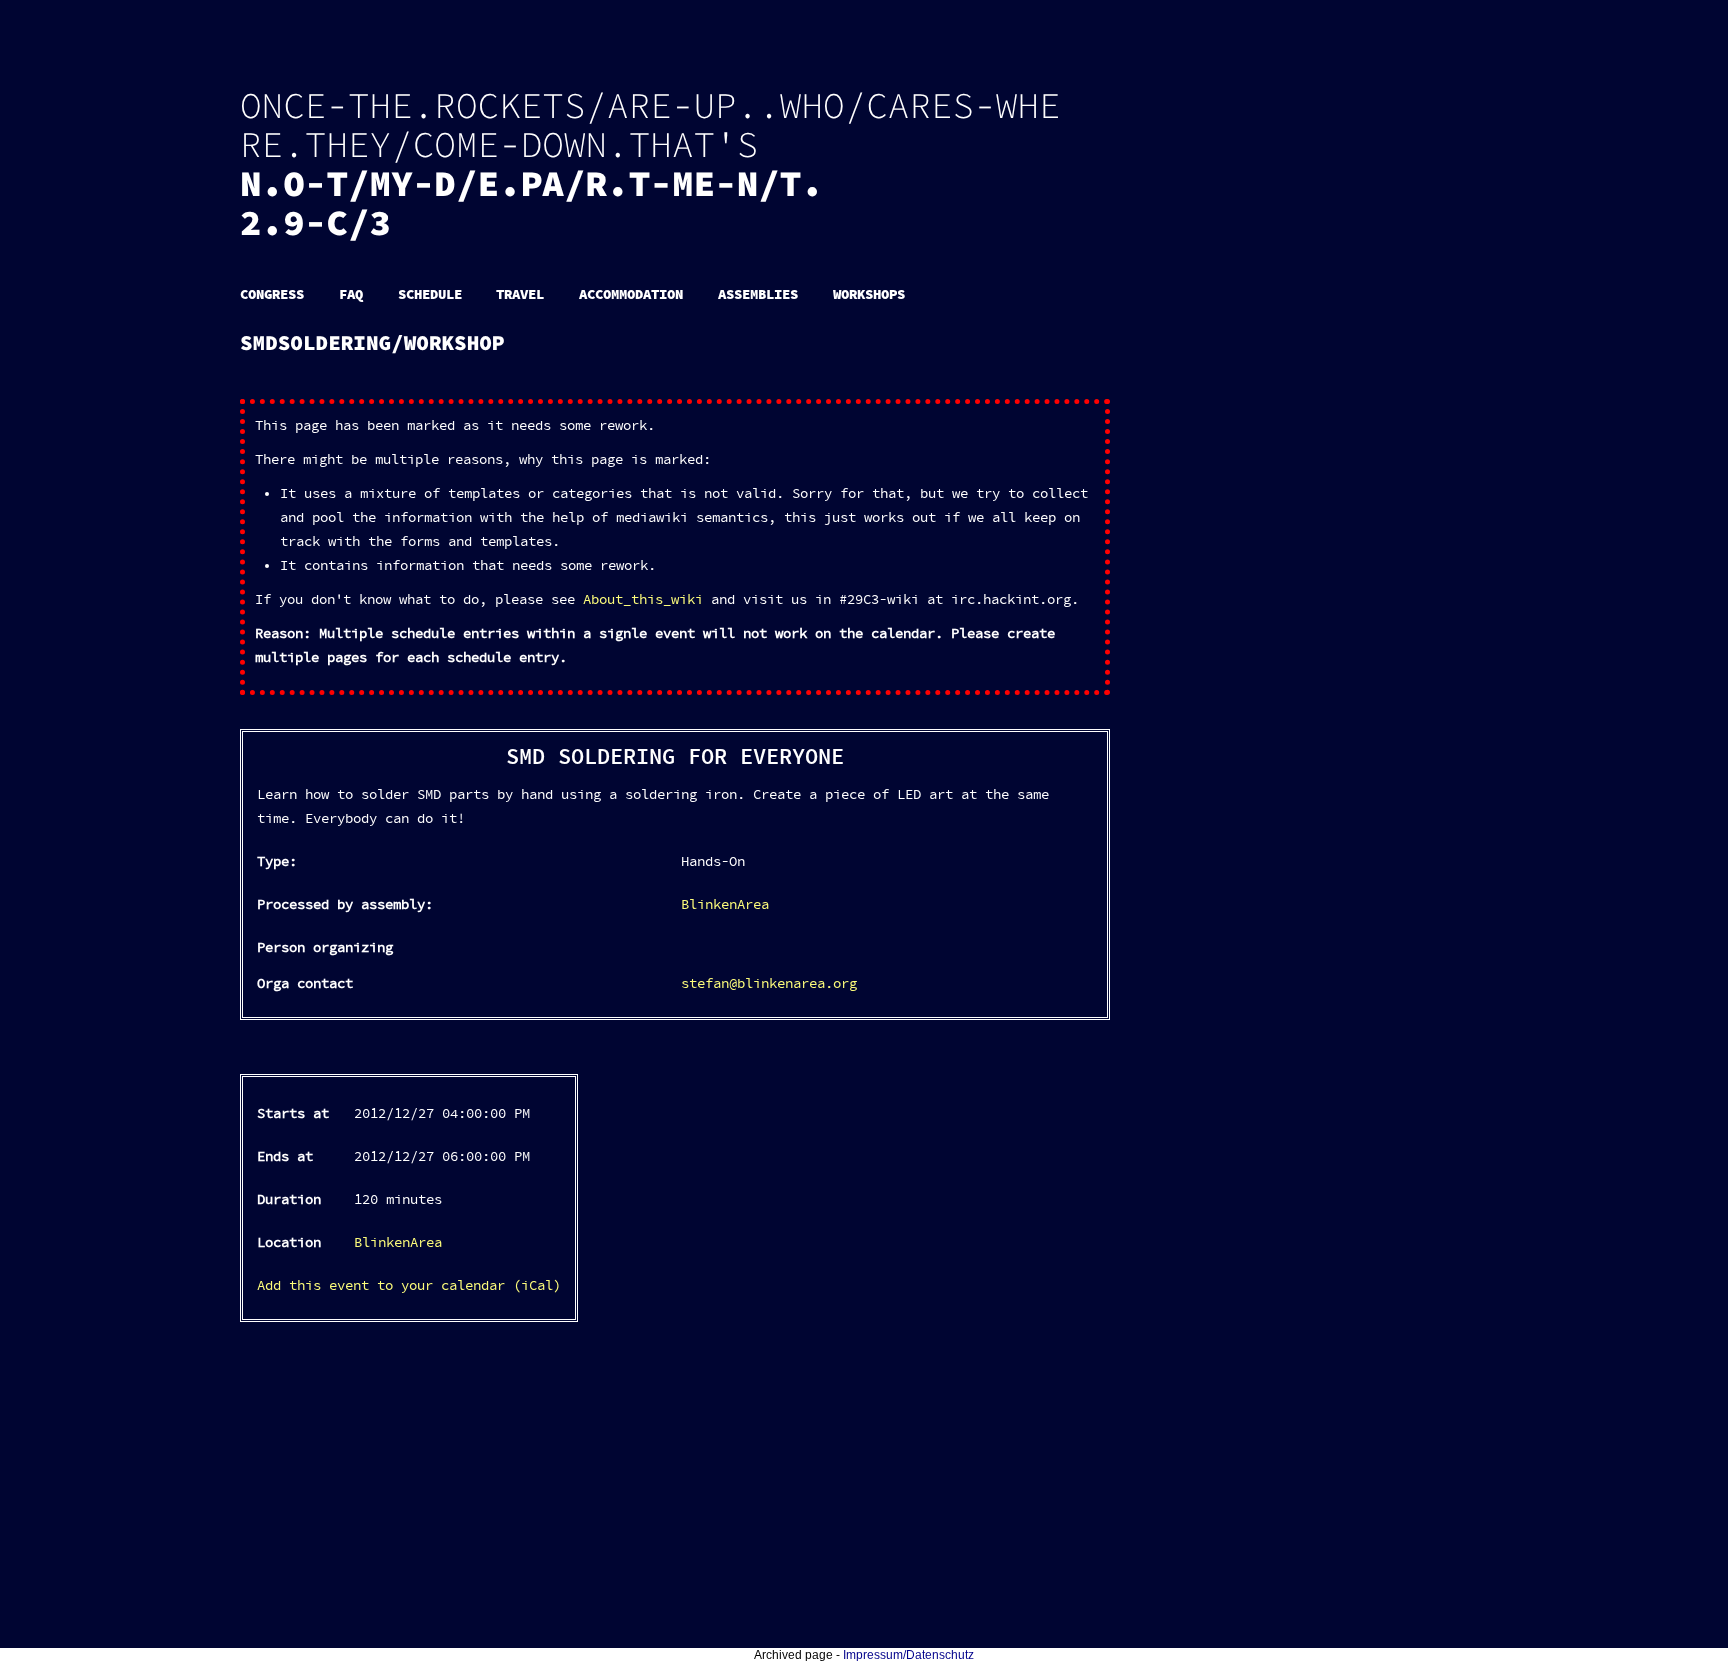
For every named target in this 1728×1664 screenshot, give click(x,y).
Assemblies (758, 294)
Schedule (430, 294)
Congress (272, 294)
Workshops (869, 294)
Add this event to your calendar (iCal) (409, 1286)
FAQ (351, 294)
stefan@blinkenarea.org (769, 984)
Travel (520, 294)
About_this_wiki (643, 600)
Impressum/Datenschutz (908, 1655)
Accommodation (631, 294)
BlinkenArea (725, 905)
